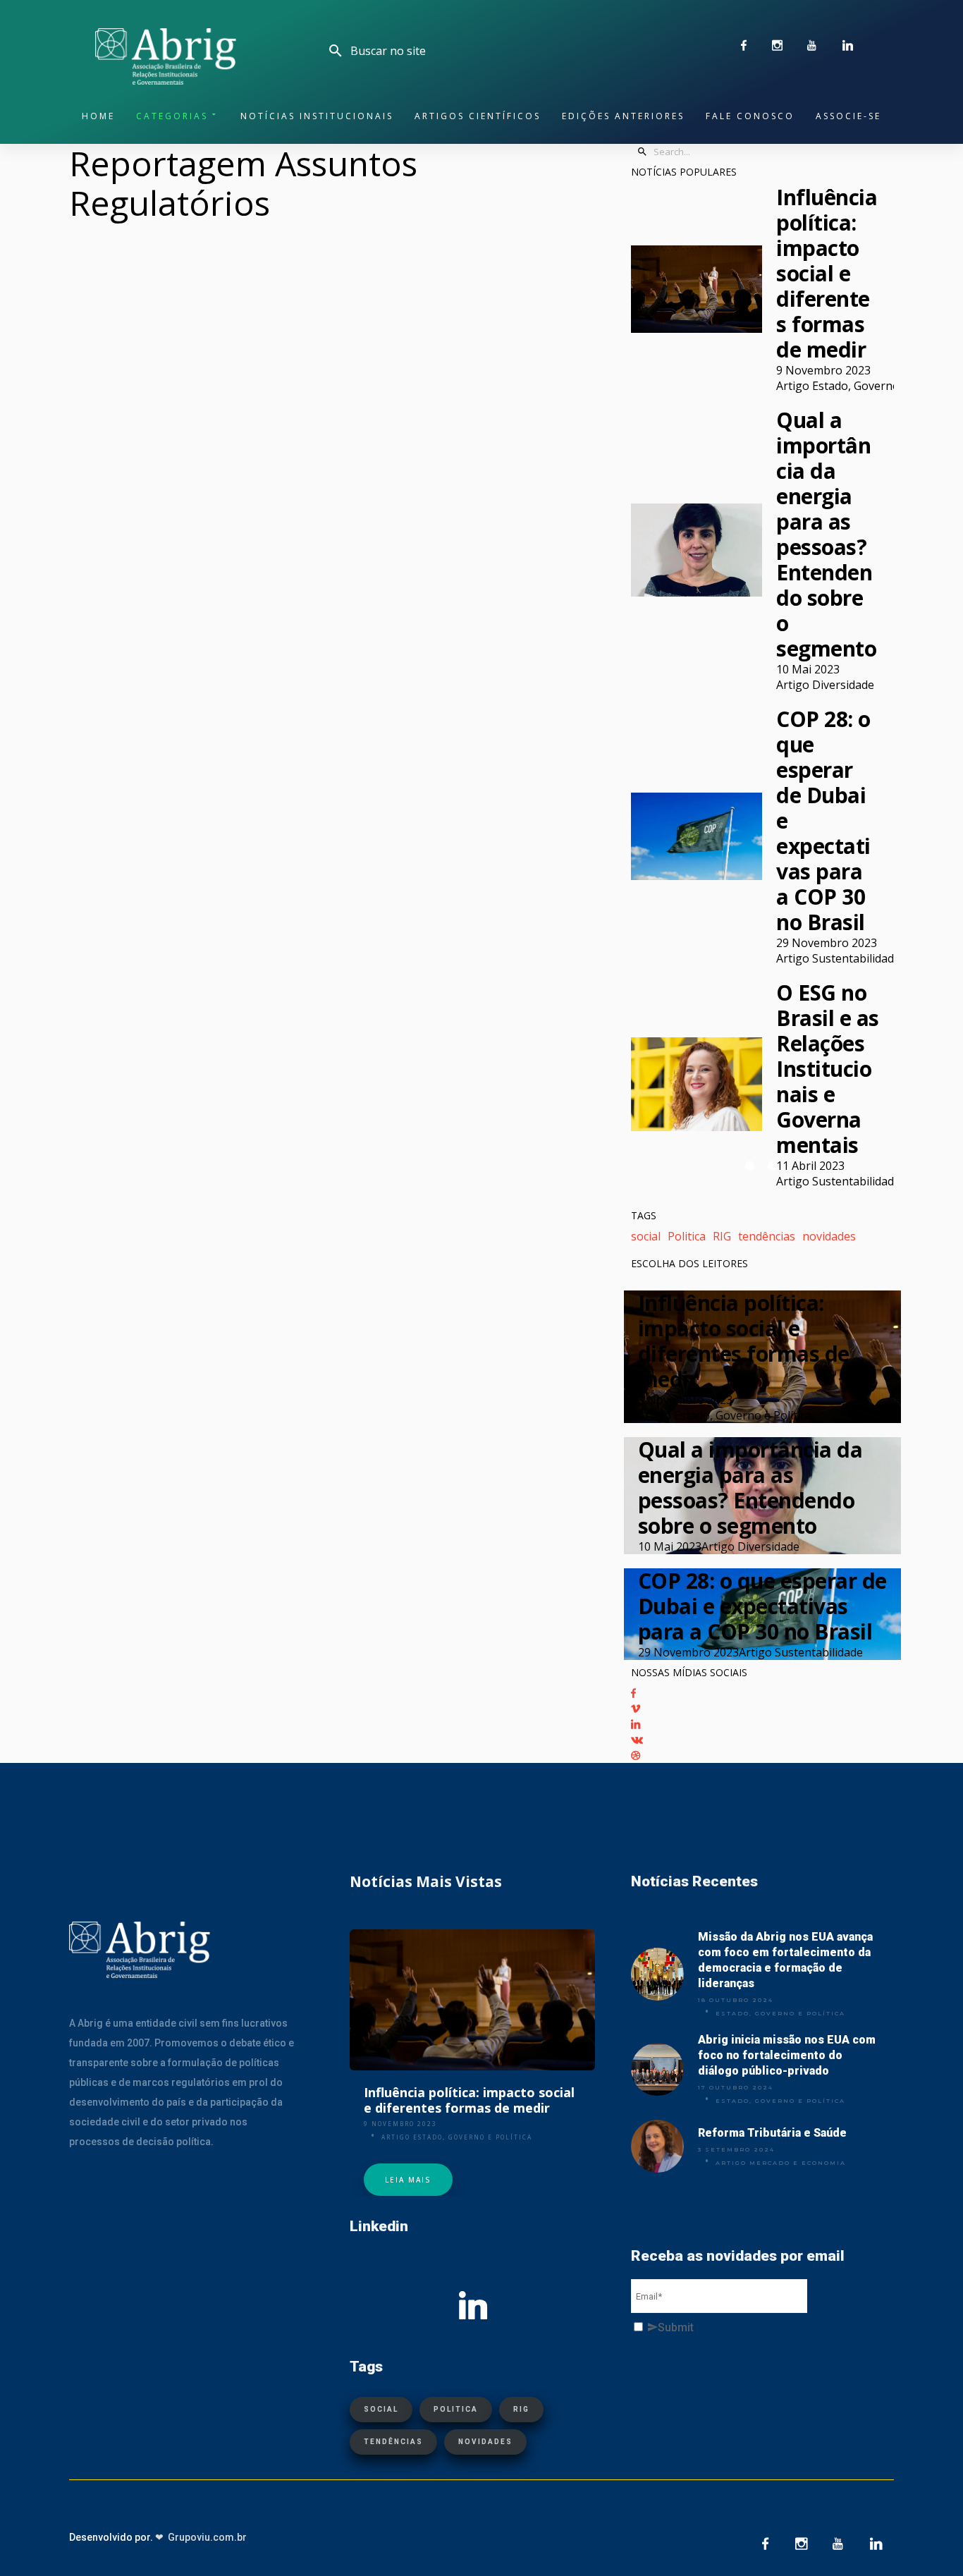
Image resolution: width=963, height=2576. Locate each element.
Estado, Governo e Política (780, 2013)
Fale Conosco (750, 116)
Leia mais (408, 2180)
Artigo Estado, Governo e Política (863, 386)
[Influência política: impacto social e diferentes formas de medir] (697, 289)
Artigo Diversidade (825, 685)
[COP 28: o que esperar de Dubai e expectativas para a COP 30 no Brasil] (697, 836)
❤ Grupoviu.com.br (201, 2537)
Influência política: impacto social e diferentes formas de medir (827, 274)
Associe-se (848, 116)
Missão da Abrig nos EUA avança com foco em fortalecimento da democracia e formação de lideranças (785, 1960)
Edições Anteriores (623, 116)
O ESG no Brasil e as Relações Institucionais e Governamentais (828, 1069)
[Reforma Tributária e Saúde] (657, 2146)
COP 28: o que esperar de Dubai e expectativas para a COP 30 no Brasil (823, 821)
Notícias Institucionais (317, 116)
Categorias (172, 116)
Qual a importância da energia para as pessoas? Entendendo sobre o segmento (826, 535)
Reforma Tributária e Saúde (772, 2133)
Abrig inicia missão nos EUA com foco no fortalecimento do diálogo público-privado (787, 2055)
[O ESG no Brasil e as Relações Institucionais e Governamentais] (697, 1084)
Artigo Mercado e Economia (781, 2163)
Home (98, 116)
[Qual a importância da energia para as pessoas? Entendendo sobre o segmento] (697, 550)
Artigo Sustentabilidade (838, 958)
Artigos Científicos (478, 116)
